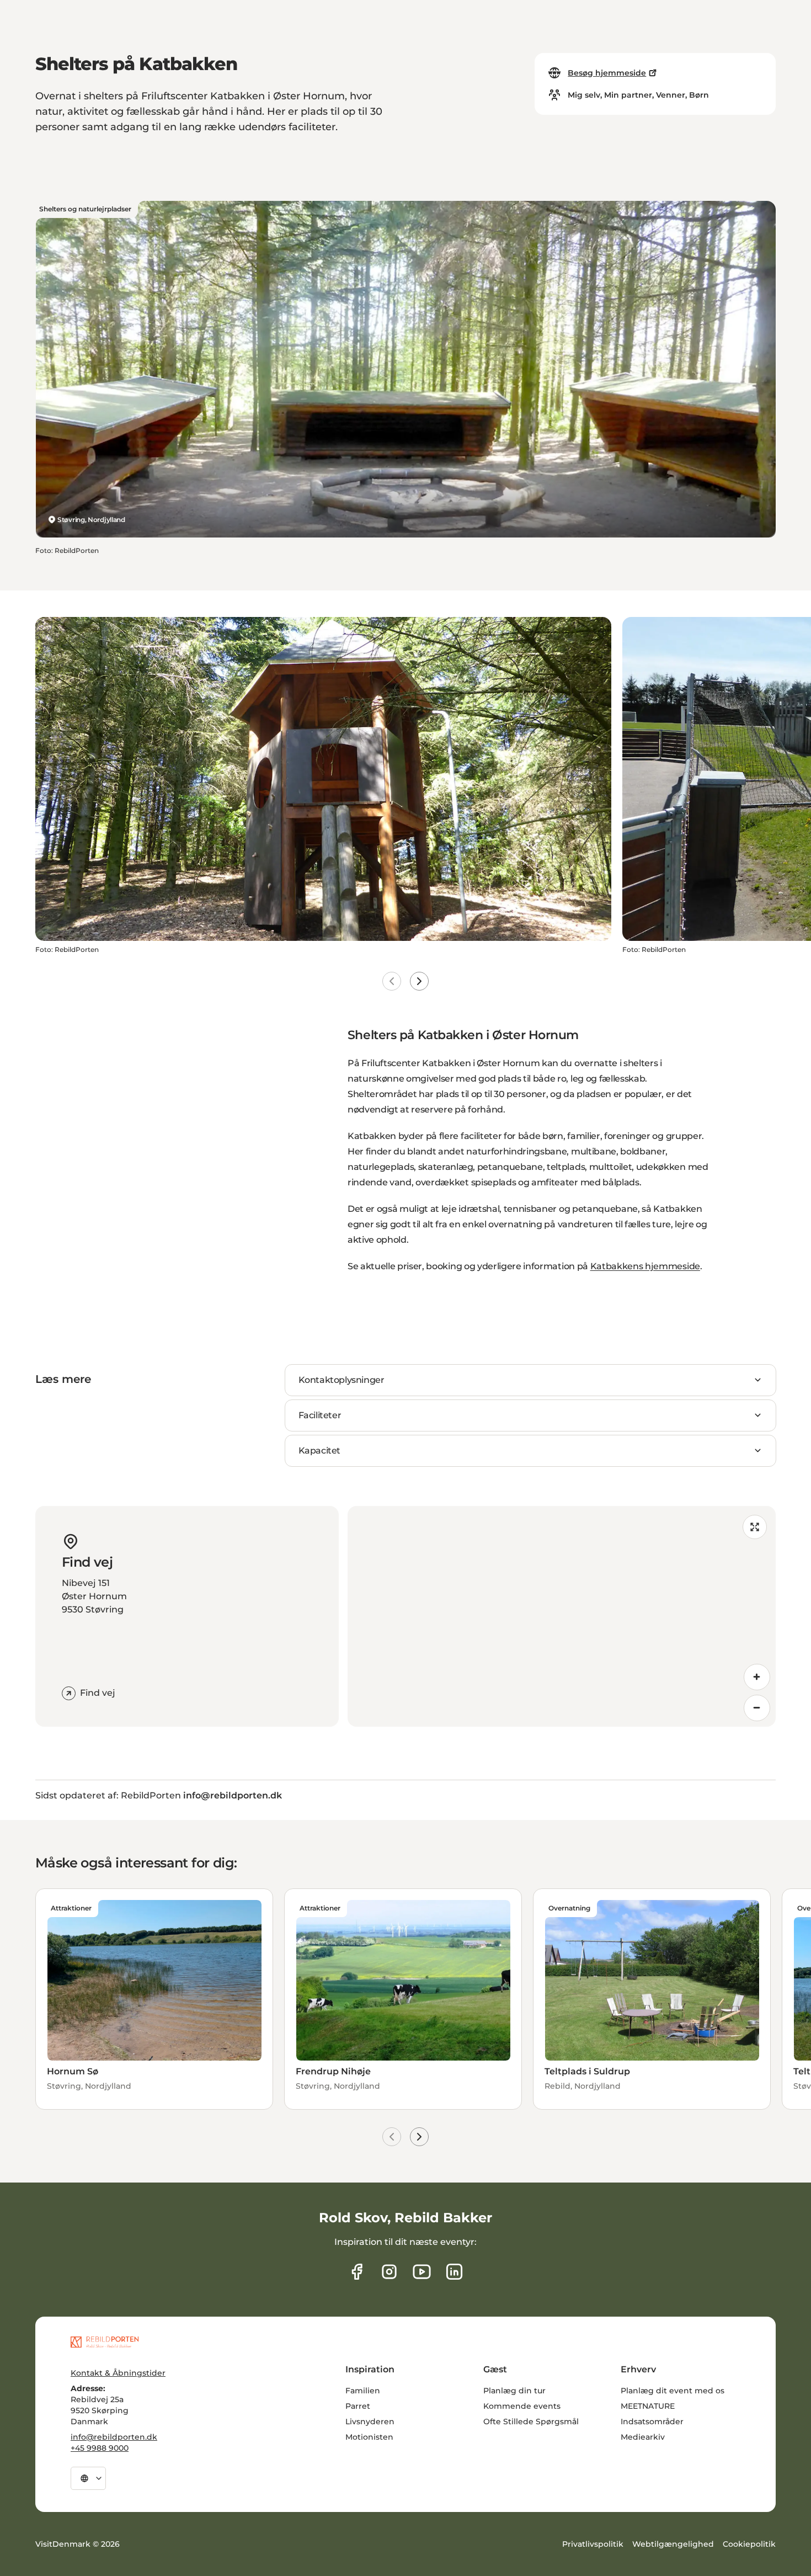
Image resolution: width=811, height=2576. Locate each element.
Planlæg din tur (514, 2391)
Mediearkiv (643, 2437)
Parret (358, 2406)
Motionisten (369, 2437)
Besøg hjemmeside (607, 73)
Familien (363, 2391)
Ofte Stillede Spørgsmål (531, 2421)
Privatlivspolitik (593, 2544)
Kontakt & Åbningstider (118, 2373)
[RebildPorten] (105, 2342)
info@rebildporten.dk (114, 2437)
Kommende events (522, 2406)
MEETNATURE (648, 2406)
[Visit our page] (389, 2272)
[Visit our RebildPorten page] (357, 2272)
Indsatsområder (652, 2421)
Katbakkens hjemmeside (645, 1266)
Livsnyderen (370, 2421)
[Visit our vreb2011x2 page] (422, 2272)
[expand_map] (755, 1527)
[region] (562, 1616)
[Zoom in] (757, 1677)
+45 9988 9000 (100, 2448)
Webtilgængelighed (673, 2544)
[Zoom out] (757, 1708)
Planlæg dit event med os (673, 2391)
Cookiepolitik (749, 2544)
